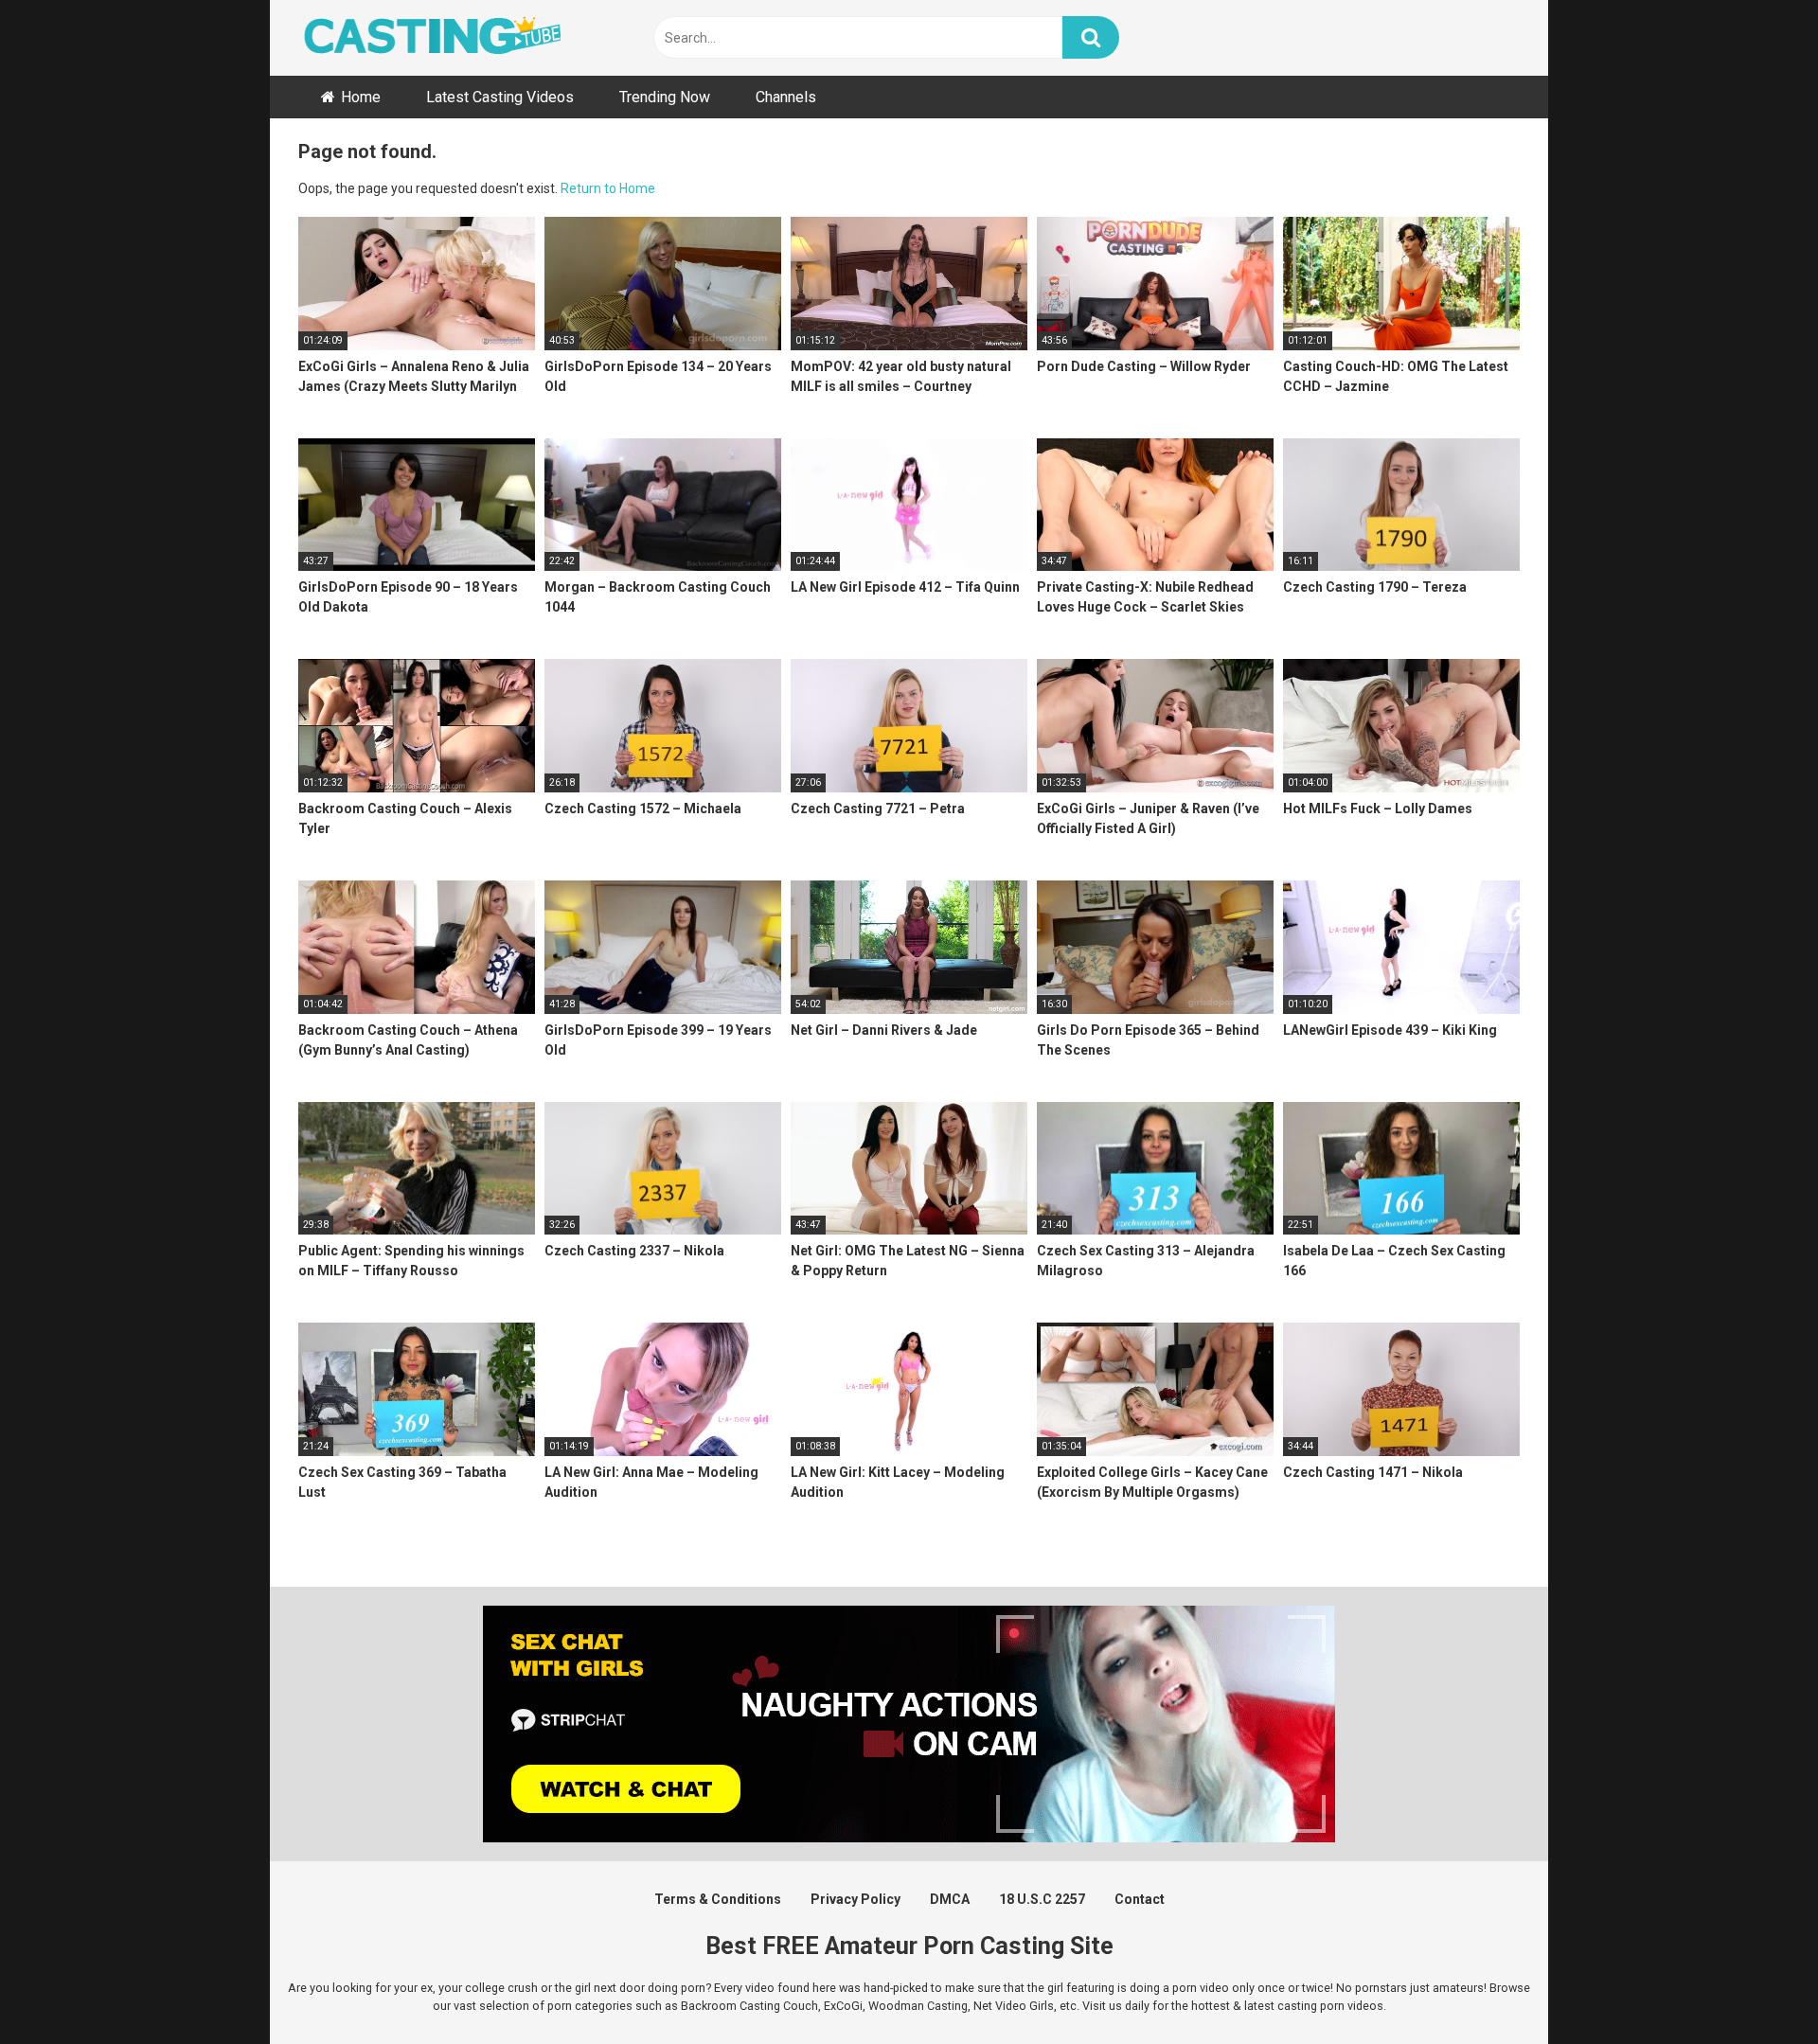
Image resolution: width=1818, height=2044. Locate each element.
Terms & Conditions (718, 1899)
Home (361, 97)
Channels (786, 97)
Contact (1140, 1899)
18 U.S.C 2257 (1042, 1899)
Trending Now (665, 97)
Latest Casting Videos (500, 97)
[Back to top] (1755, 1987)
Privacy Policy (856, 1899)
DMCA (950, 1899)
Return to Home (608, 188)
